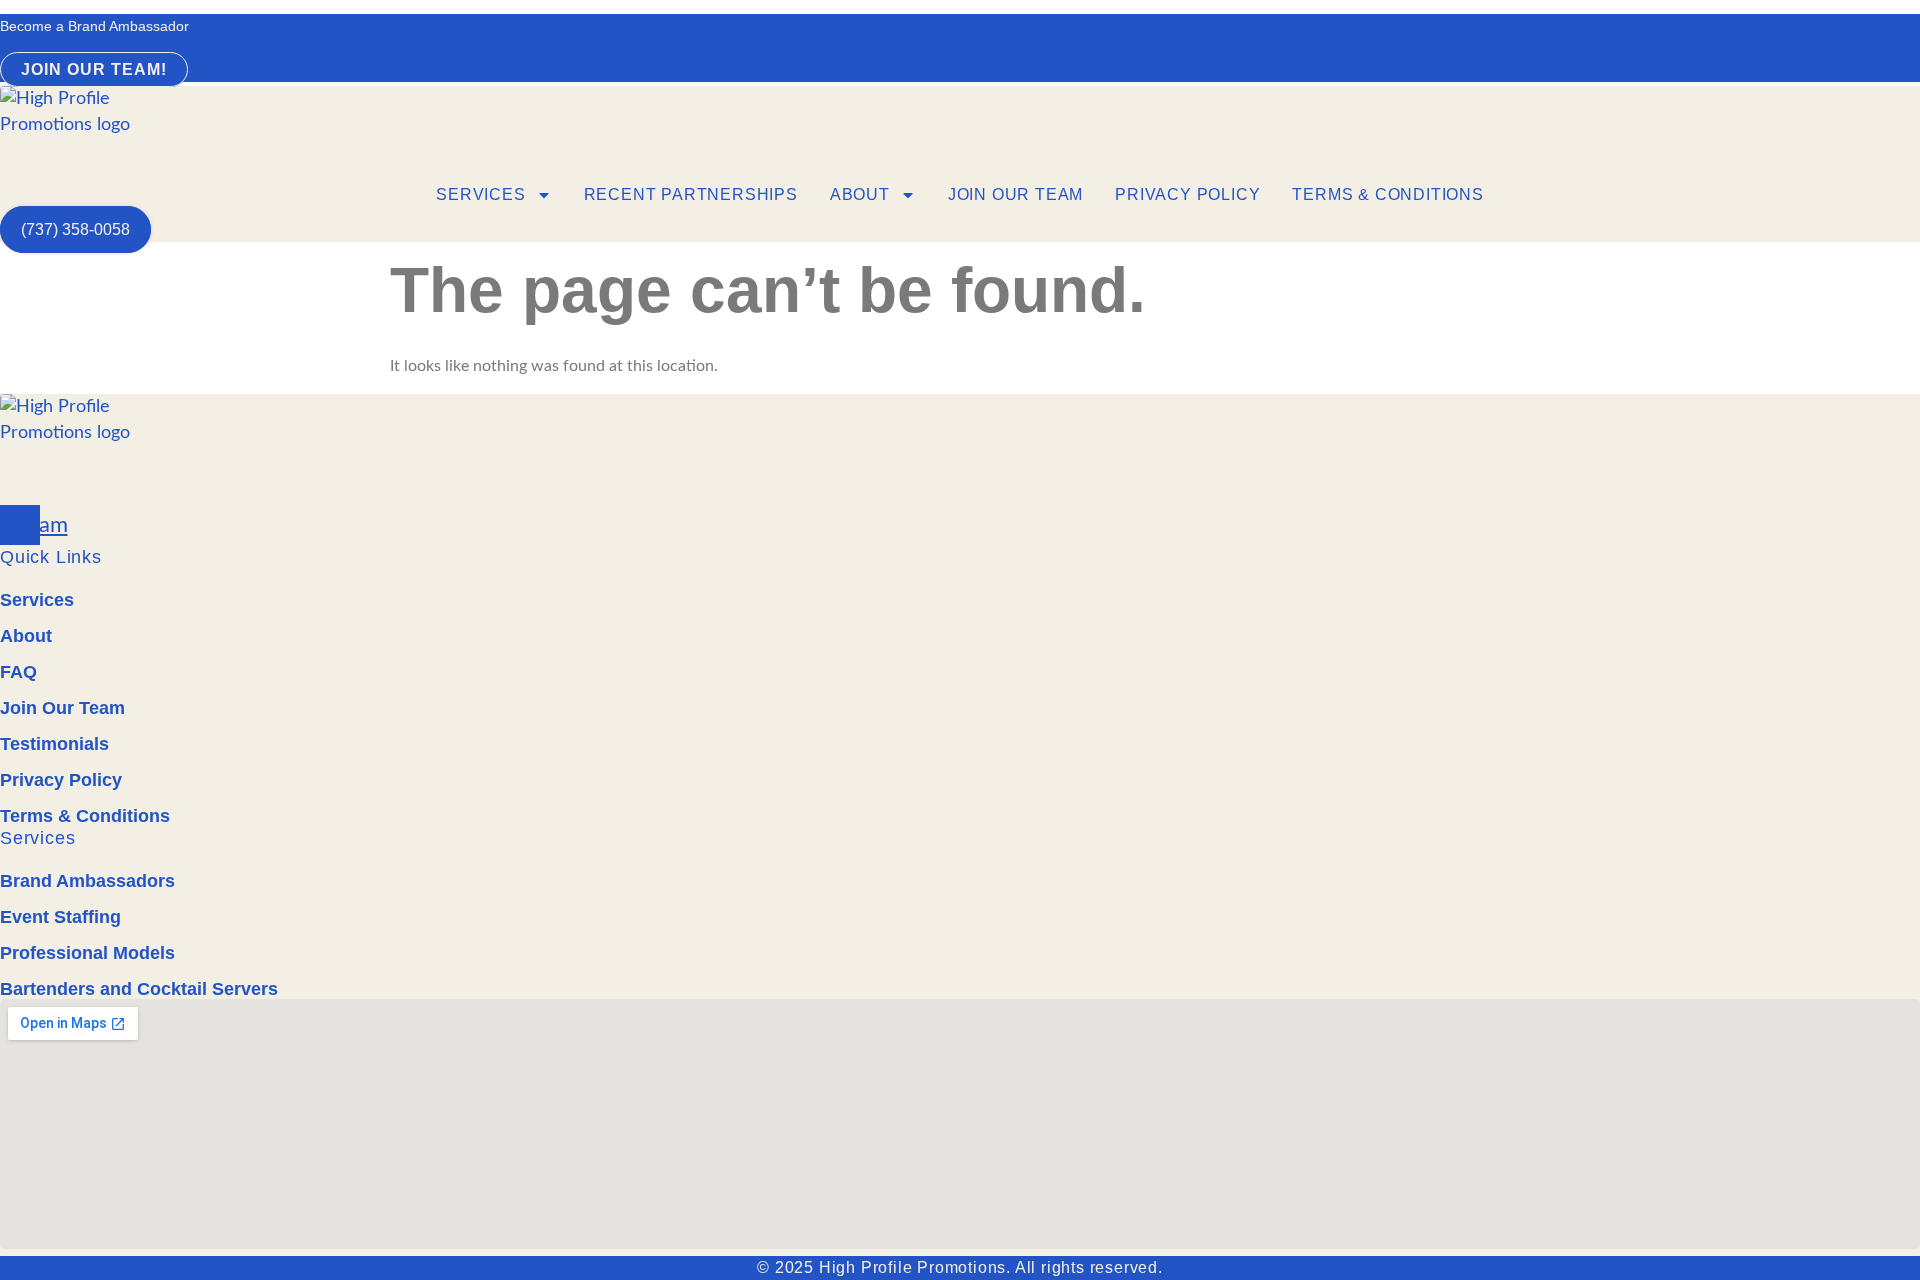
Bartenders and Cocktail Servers (139, 989)
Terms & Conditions (1387, 194)
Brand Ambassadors (87, 881)
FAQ (18, 672)
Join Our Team (1015, 194)
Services (480, 194)
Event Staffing (60, 917)
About (860, 194)
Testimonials (54, 744)
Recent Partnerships (691, 194)
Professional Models (87, 953)
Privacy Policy (1187, 194)
